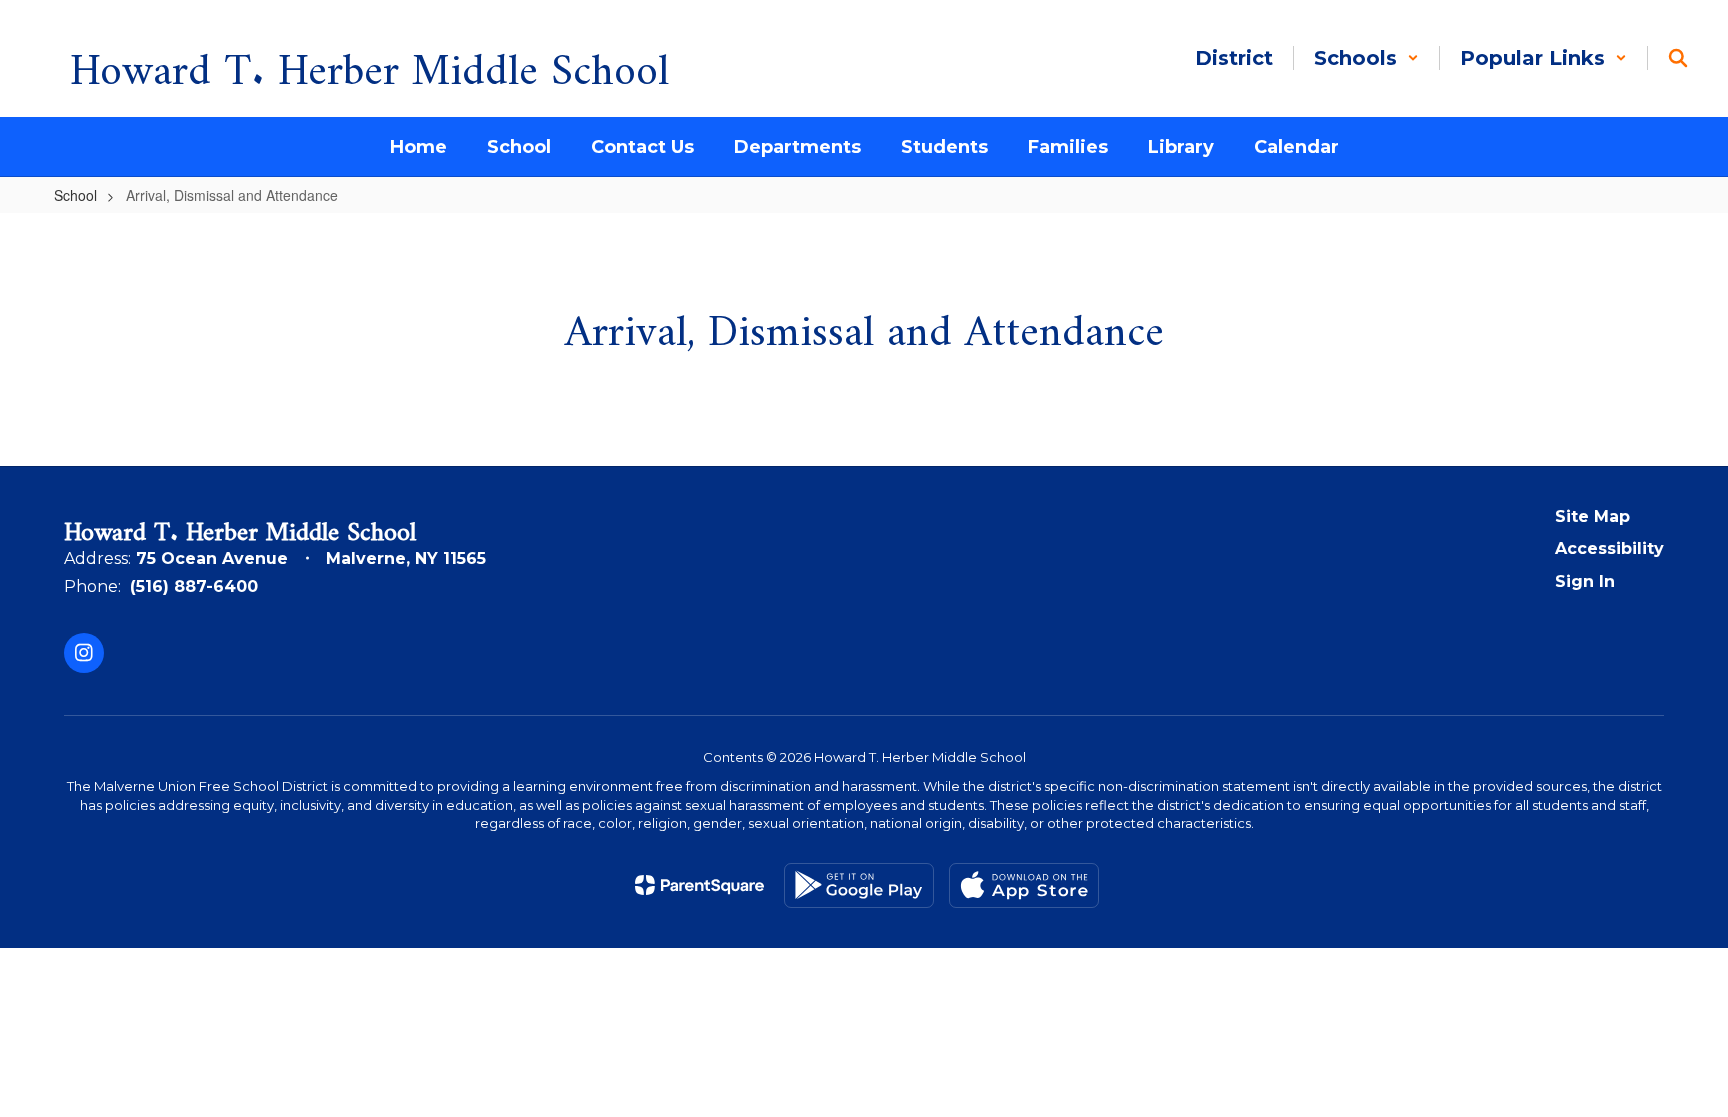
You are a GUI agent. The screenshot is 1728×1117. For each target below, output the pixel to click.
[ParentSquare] (699, 885)
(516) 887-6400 (194, 586)
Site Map (1592, 516)
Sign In (1585, 581)
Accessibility (1609, 548)
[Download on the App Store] (1024, 885)
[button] (1366, 58)
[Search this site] (1678, 58)
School (75, 195)
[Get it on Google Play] (859, 885)
